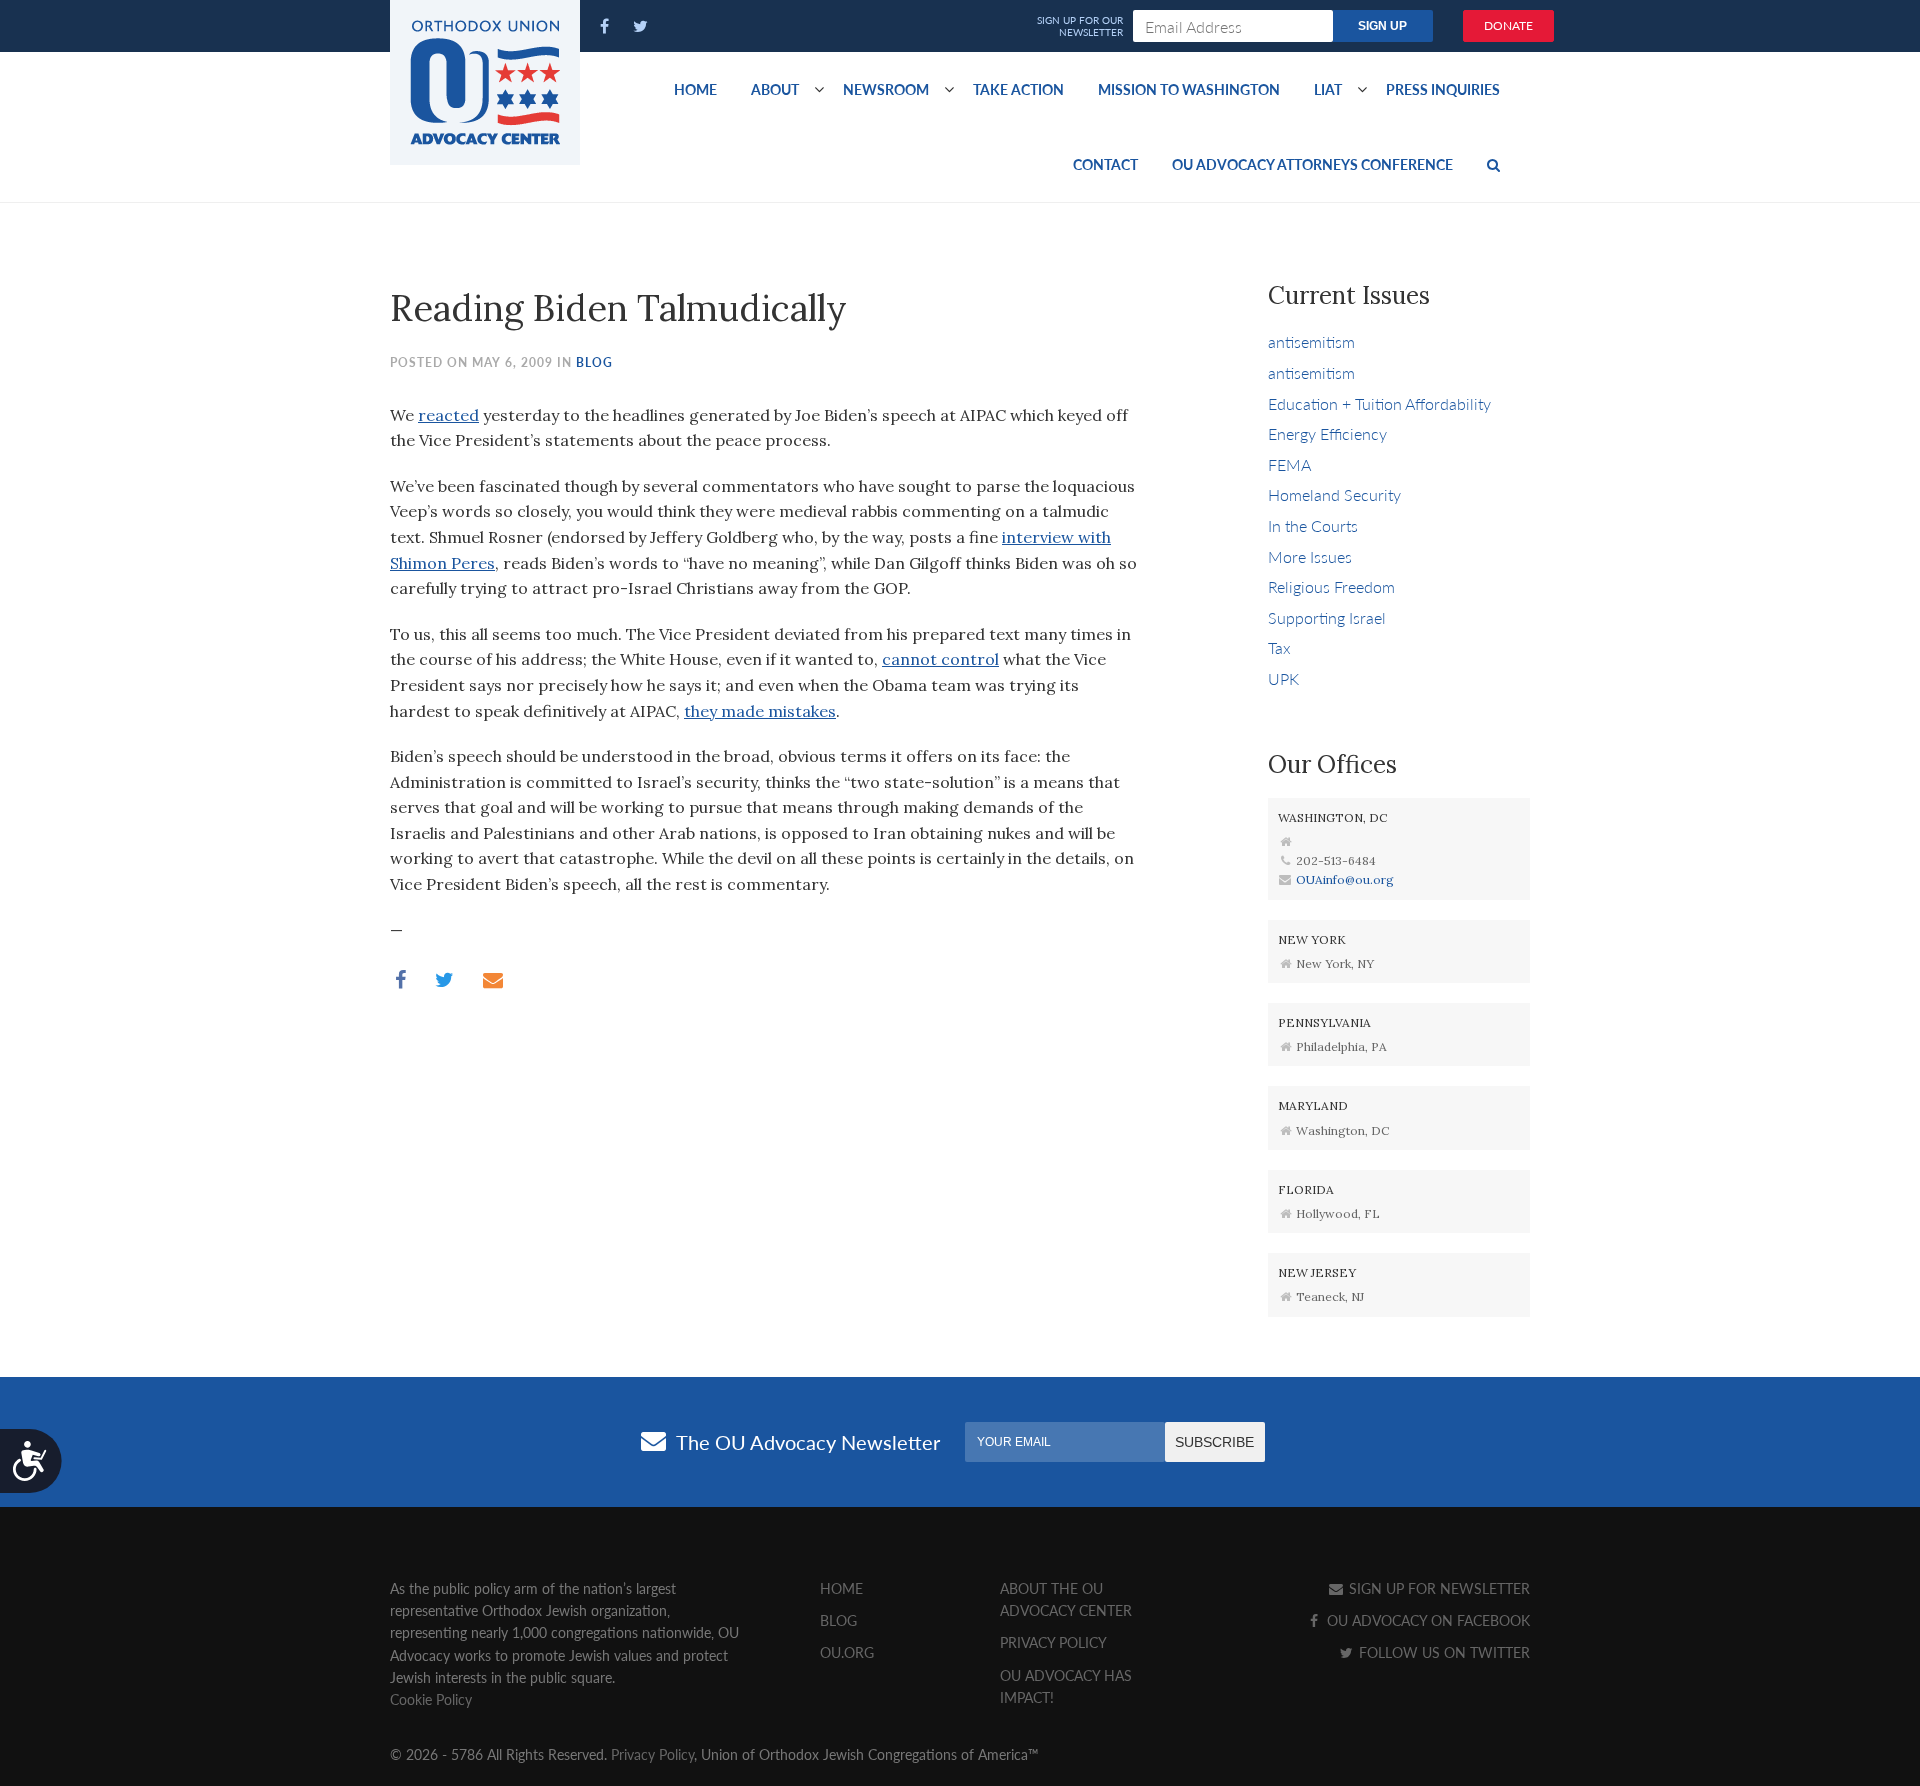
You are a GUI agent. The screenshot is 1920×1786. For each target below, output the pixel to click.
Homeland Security (1334, 494)
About (775, 89)
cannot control (940, 659)
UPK (1283, 678)
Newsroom (886, 89)
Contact (1105, 164)
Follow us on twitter (1442, 1652)
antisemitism (1311, 341)
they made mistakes (760, 711)
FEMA (1289, 464)
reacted (448, 415)
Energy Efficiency (1327, 433)
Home (695, 89)
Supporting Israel (1327, 617)
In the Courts (1313, 525)
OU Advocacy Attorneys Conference (1312, 164)
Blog (594, 362)
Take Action (1018, 89)
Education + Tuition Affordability (1379, 403)
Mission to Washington (1189, 89)
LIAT (1328, 89)
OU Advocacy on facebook (1426, 1620)
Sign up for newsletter (1437, 1588)
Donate (1508, 25)
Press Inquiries (1443, 89)
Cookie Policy (431, 1699)
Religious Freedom (1331, 586)
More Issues (1310, 556)
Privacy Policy (1053, 1642)
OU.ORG (847, 1652)
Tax (1279, 647)
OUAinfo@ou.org (1345, 879)
